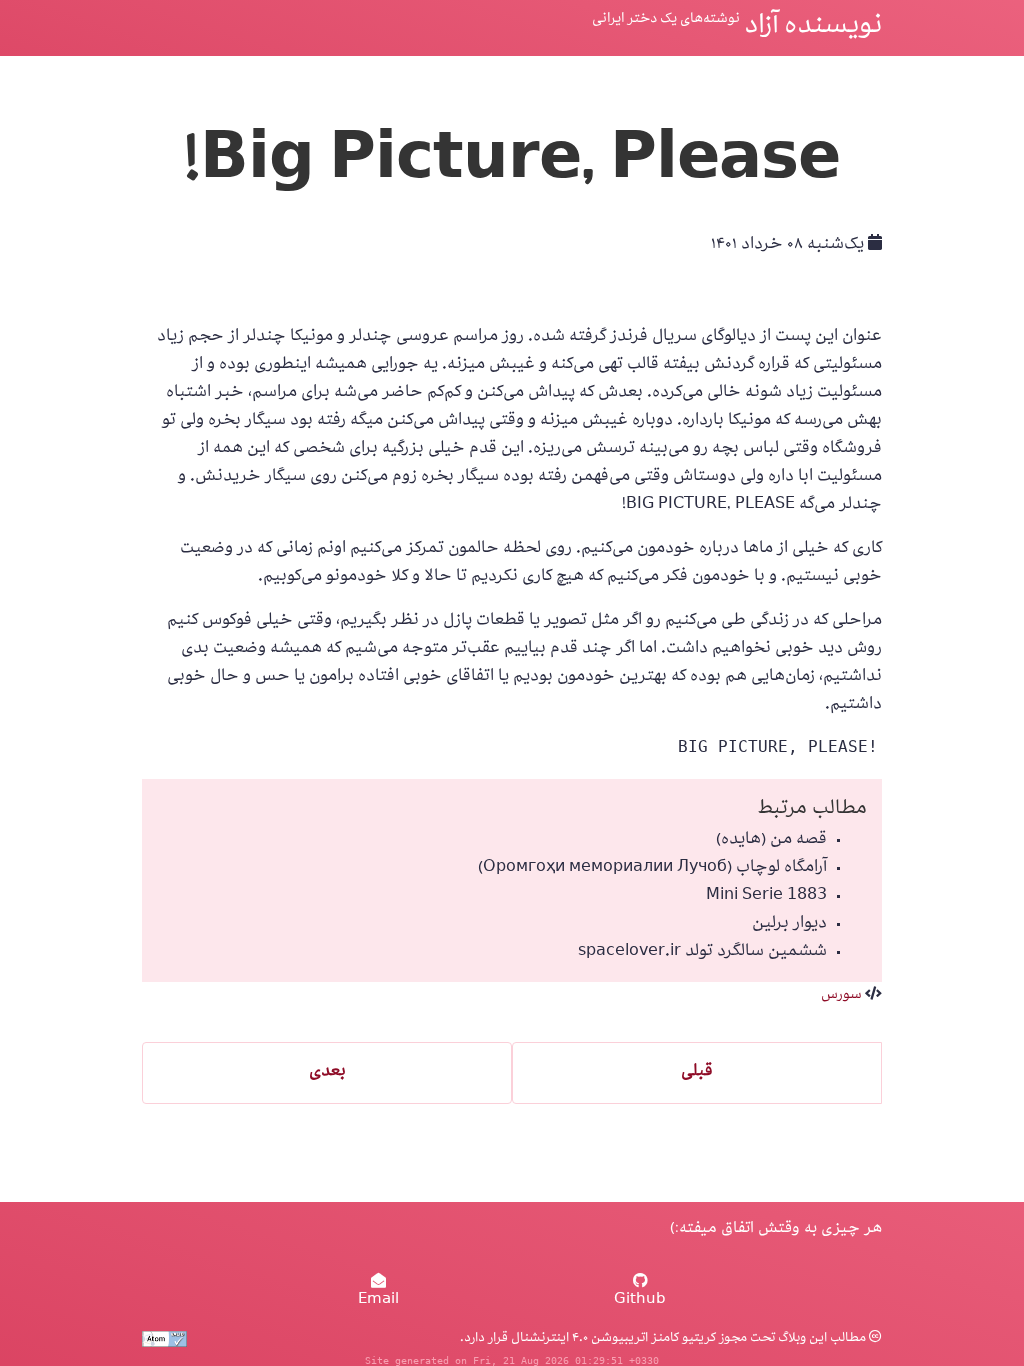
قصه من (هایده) (771, 841)
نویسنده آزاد (813, 28)
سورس (841, 996)
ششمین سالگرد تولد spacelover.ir (702, 953)
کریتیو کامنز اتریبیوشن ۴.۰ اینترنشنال (612, 1339)
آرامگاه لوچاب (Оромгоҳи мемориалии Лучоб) (652, 869)
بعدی (327, 1073)
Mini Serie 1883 (766, 897)
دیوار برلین (789, 925)
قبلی (697, 1073)
